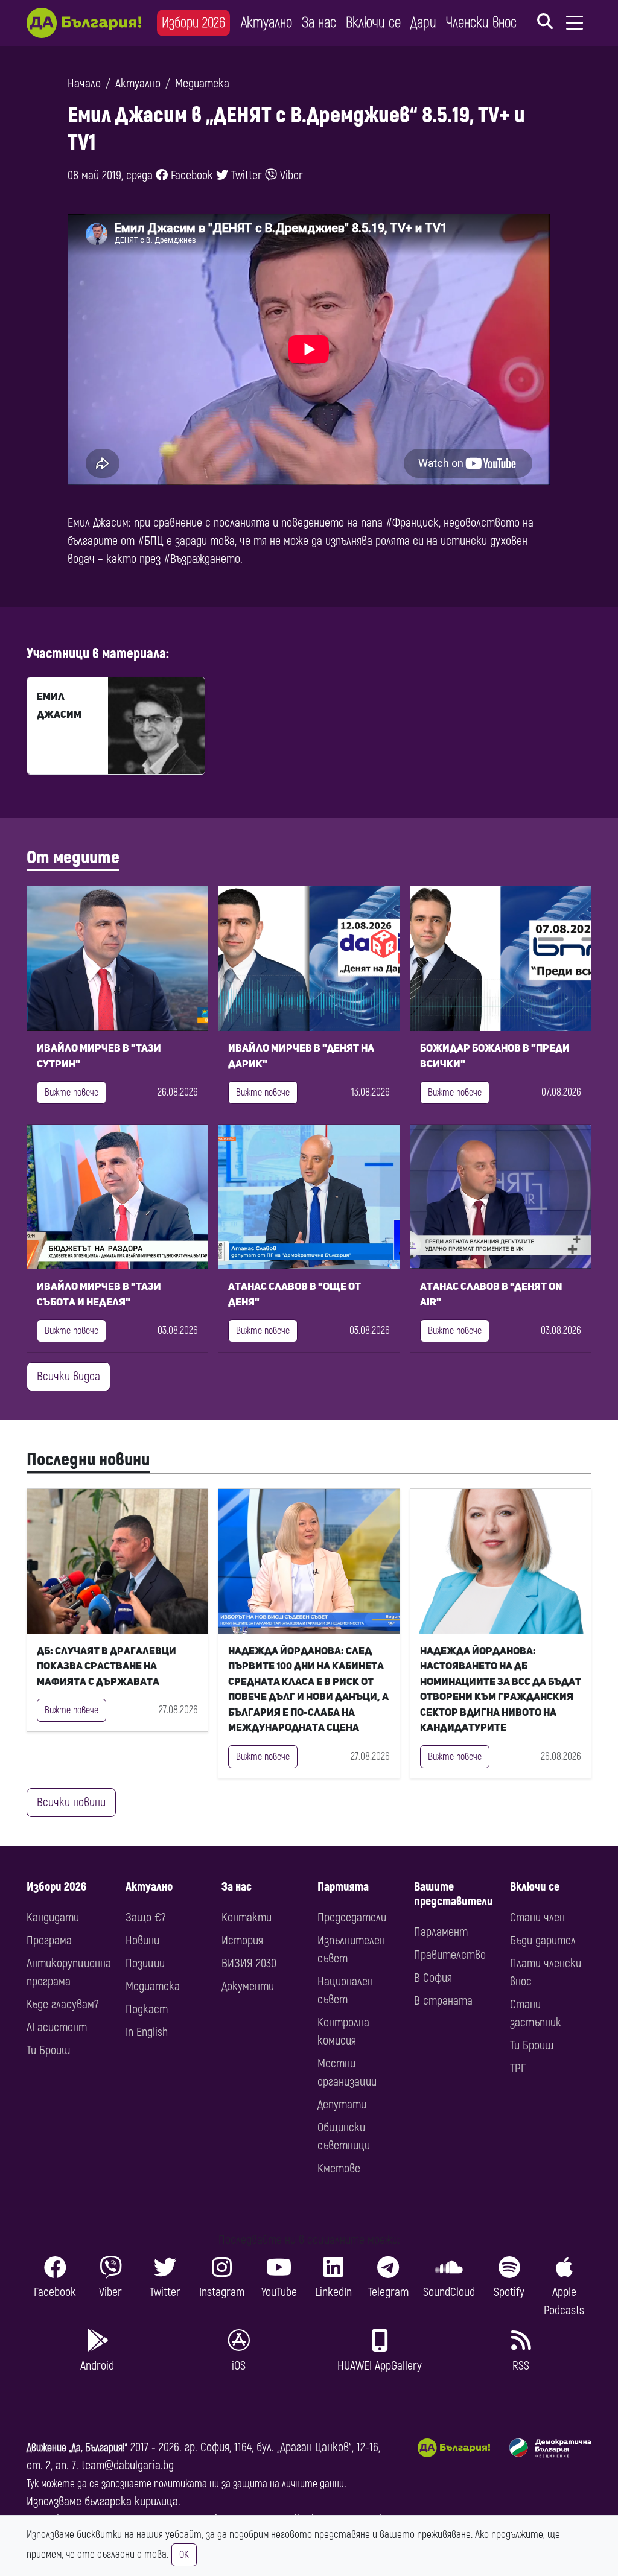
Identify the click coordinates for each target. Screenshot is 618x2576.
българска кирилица (131, 2501)
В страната (443, 2001)
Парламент (441, 1932)
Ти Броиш (48, 2050)
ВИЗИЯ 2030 (249, 1963)
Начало (84, 84)
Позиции (145, 1963)
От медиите (73, 858)
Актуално (266, 23)
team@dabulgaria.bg (128, 2465)
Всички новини (71, 1802)
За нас (319, 23)
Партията (343, 1887)
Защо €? (145, 1918)
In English (147, 2032)
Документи (248, 1986)
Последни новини (88, 1460)
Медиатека (202, 84)
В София (433, 1978)
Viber (290, 175)
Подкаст (147, 2009)
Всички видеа (68, 1376)
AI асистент (57, 2027)
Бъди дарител (543, 1940)
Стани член (537, 1918)
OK (184, 2555)
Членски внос (481, 23)
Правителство (450, 1955)
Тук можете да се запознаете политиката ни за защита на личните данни (185, 2484)
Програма (49, 1940)
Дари (423, 23)
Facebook (190, 175)
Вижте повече (72, 1093)
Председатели (352, 1918)
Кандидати (53, 1918)
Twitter (245, 175)
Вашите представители (454, 1894)
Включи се (373, 23)
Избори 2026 (193, 23)
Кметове (339, 2168)
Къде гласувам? (62, 2004)
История (242, 1940)
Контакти (247, 1918)
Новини (142, 1940)
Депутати (342, 2105)
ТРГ (518, 2068)
